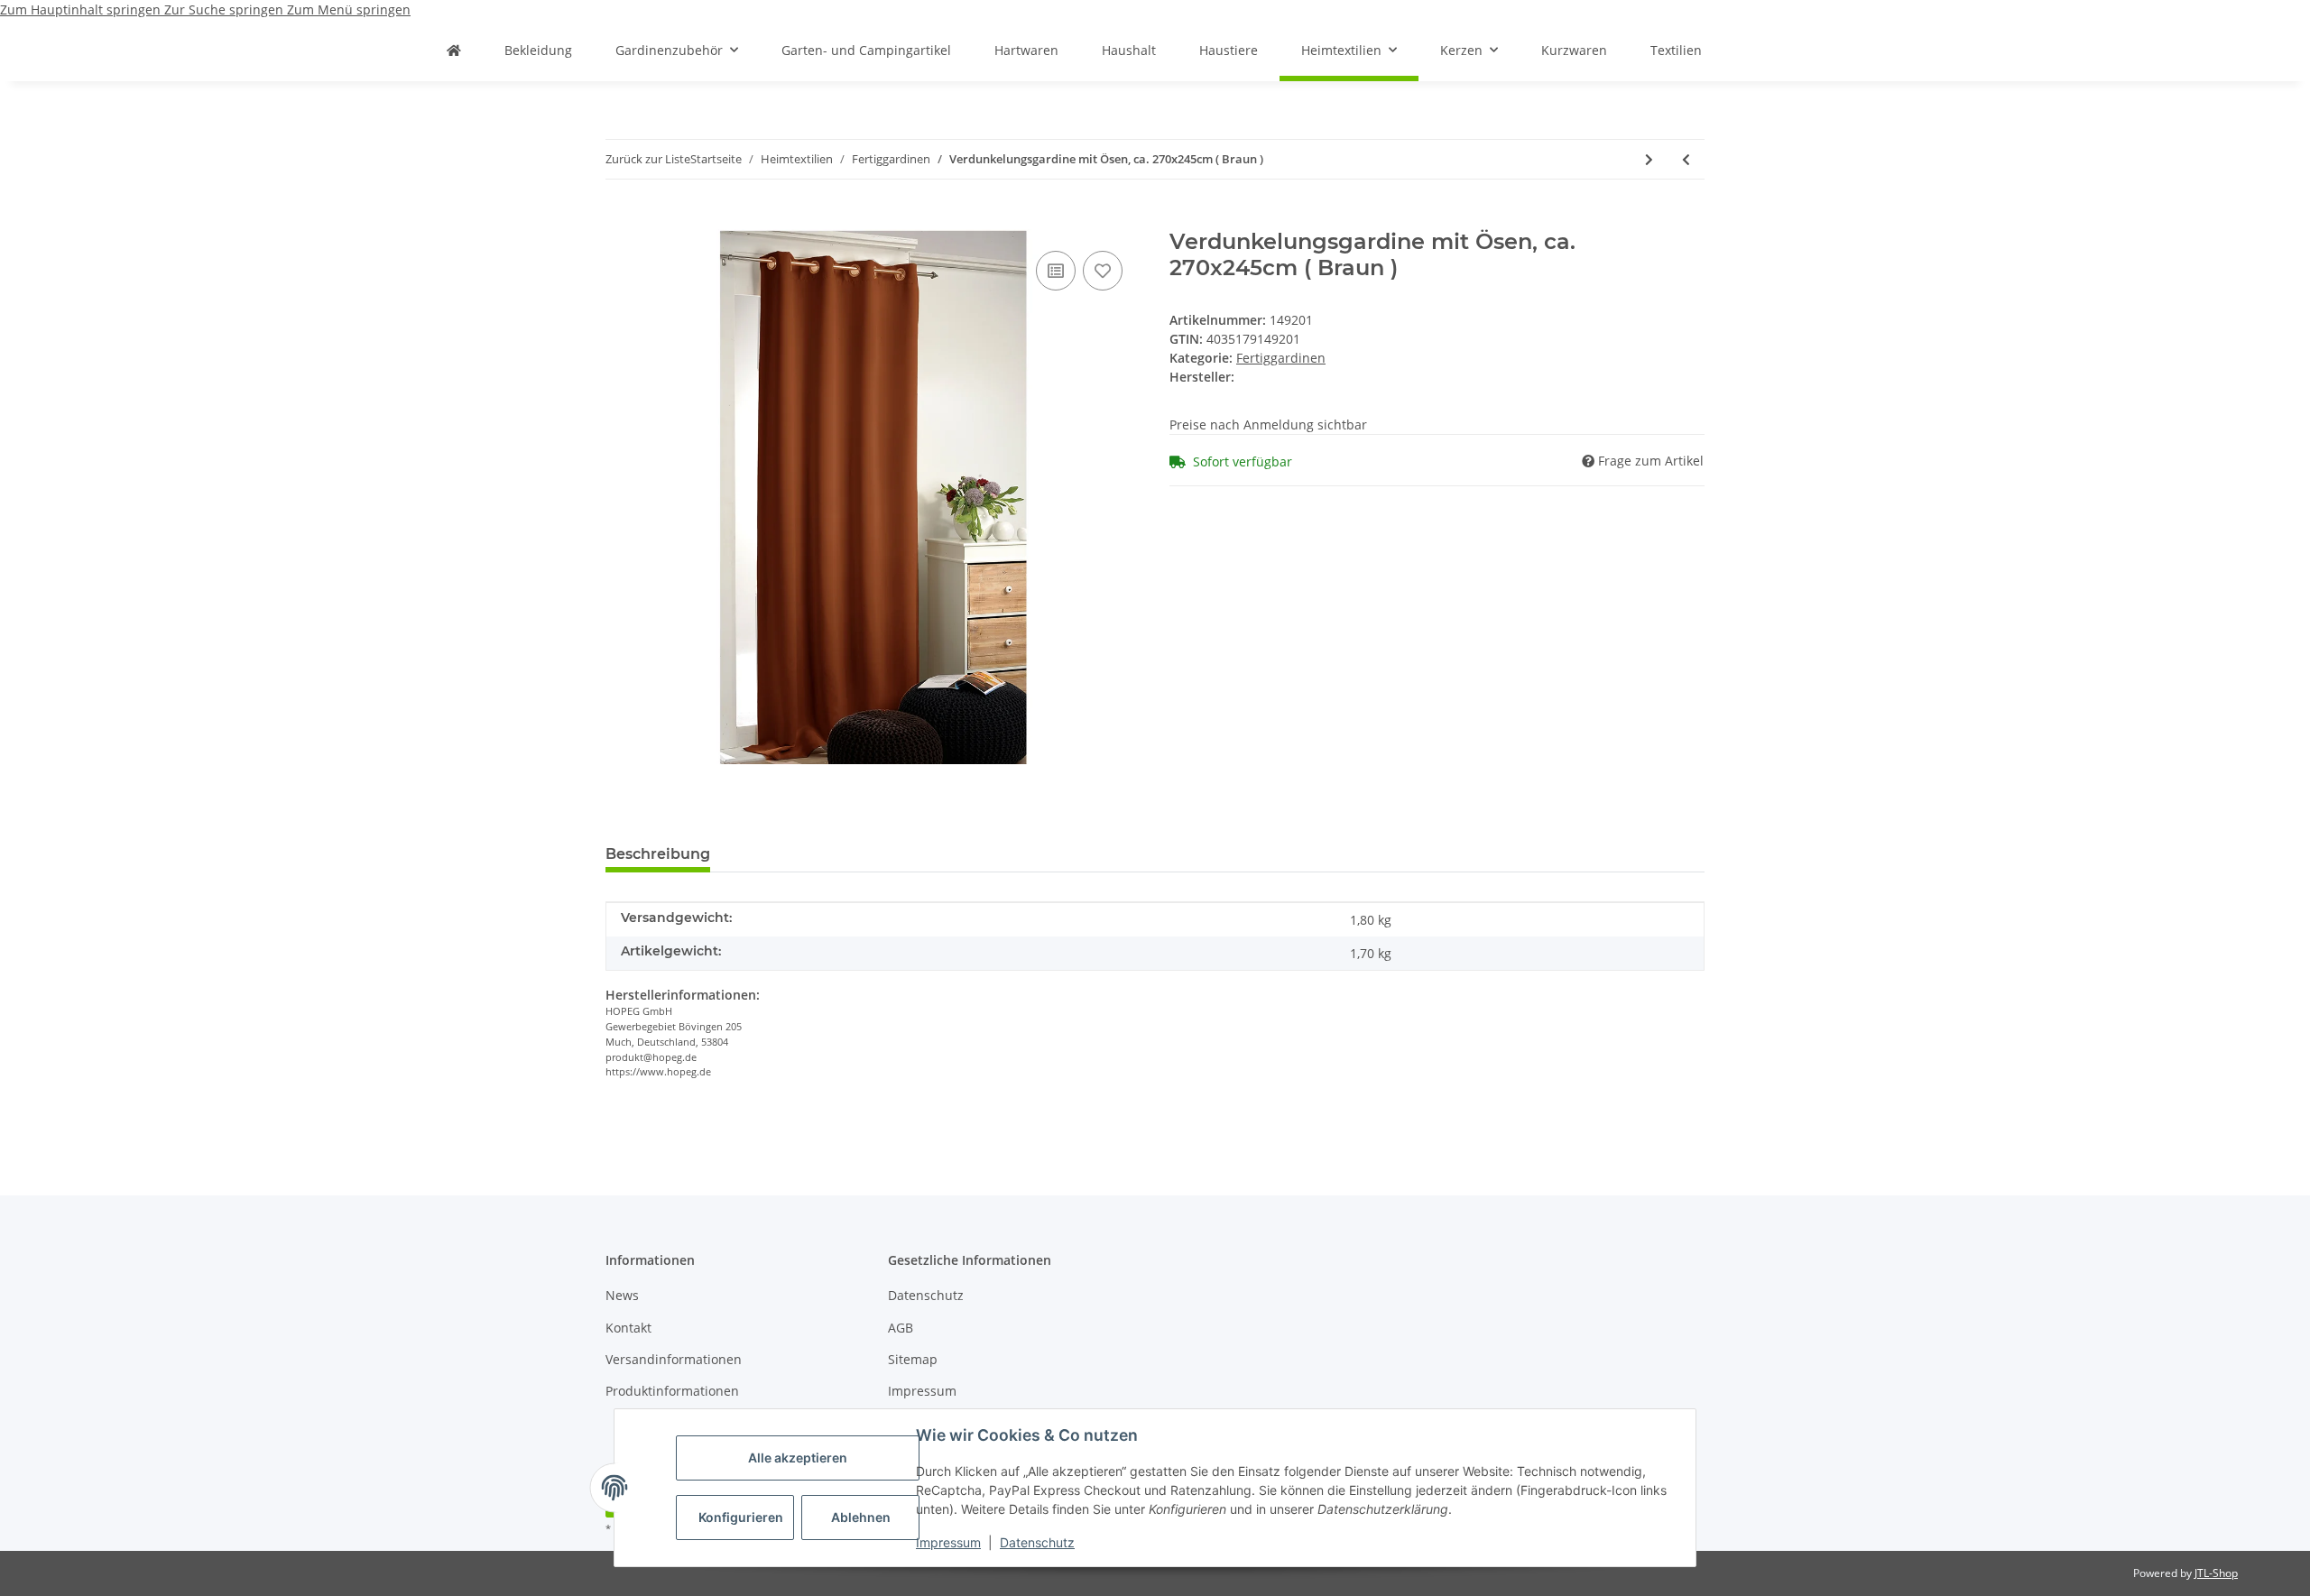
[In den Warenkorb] (620, 219)
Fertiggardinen (1281, 358)
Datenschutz (1037, 1542)
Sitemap (913, 1359)
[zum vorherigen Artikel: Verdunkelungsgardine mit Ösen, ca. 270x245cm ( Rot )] (1686, 159)
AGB (901, 1328)
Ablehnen (861, 1517)
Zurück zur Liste (648, 159)
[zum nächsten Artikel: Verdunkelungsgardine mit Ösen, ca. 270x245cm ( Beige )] (1649, 159)
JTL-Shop (2216, 1573)
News (622, 1295)
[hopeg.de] (454, 50)
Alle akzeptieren (798, 1458)
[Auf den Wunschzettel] (1103, 271)
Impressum (948, 1542)
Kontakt (628, 1328)
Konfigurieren (741, 1517)
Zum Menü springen (349, 9)
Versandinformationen (674, 1359)
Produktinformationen (672, 1391)
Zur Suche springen (226, 9)
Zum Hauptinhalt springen (82, 9)
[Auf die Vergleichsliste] (1056, 271)
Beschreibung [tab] (658, 854)
